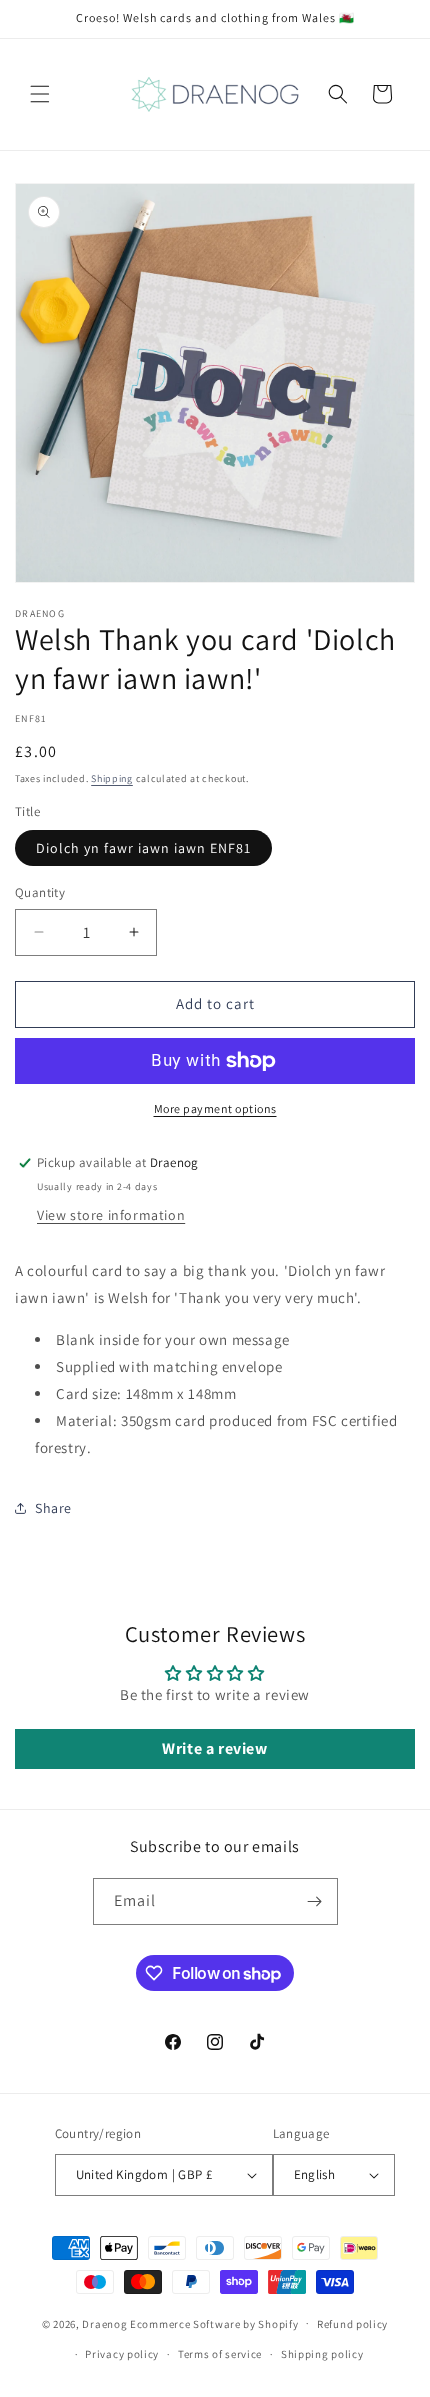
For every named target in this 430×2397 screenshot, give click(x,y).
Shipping (112, 778)
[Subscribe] (315, 1901)
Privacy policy (122, 2354)
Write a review (214, 1748)
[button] (40, 94)
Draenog (104, 2323)
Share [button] (53, 1508)
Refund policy (352, 2324)
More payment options (215, 1108)
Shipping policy (322, 2354)
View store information (111, 1215)
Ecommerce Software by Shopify (214, 2323)
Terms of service (220, 2354)
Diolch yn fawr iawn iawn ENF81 (143, 848)
